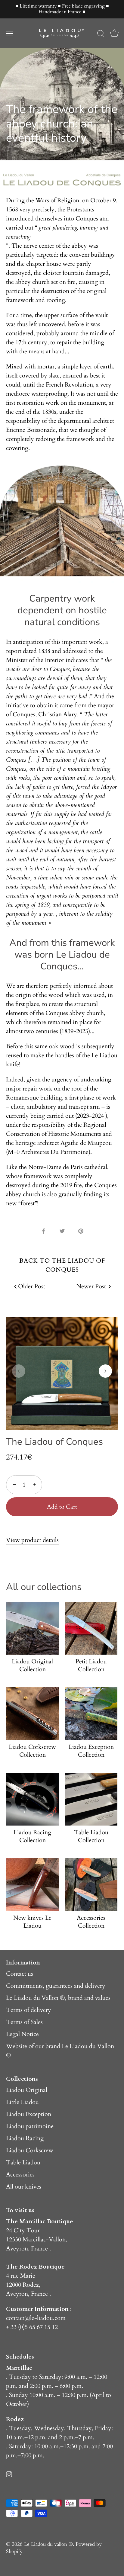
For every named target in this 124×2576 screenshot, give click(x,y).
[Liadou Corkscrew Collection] (32, 1714)
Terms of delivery (29, 2010)
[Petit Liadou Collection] (91, 1628)
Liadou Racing (25, 2138)
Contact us (20, 1974)
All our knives (24, 2187)
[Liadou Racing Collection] (32, 1799)
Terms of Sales (24, 2022)
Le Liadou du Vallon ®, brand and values (58, 1998)
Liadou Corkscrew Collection (32, 1751)
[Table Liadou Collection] (91, 1799)
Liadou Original (27, 2090)
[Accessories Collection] (91, 1885)
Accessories (20, 2175)
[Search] (101, 34)
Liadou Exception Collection (91, 1751)
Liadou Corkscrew (30, 2150)
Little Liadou (22, 2102)
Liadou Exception (29, 2114)
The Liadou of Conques (54, 1442)
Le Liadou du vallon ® (48, 2544)
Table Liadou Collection (91, 1836)
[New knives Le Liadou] (32, 1885)
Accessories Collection (91, 1922)
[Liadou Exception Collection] (91, 1714)
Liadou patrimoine (30, 2126)
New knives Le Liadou (32, 1922)
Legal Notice (22, 2034)
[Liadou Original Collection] (32, 1628)
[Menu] (10, 34)
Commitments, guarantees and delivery (56, 1986)
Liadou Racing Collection (32, 1836)
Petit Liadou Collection (91, 1665)
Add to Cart (62, 1507)
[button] (19, 1371)
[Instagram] (9, 2473)
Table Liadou (23, 2162)
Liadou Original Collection (32, 1665)
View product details (32, 1540)
